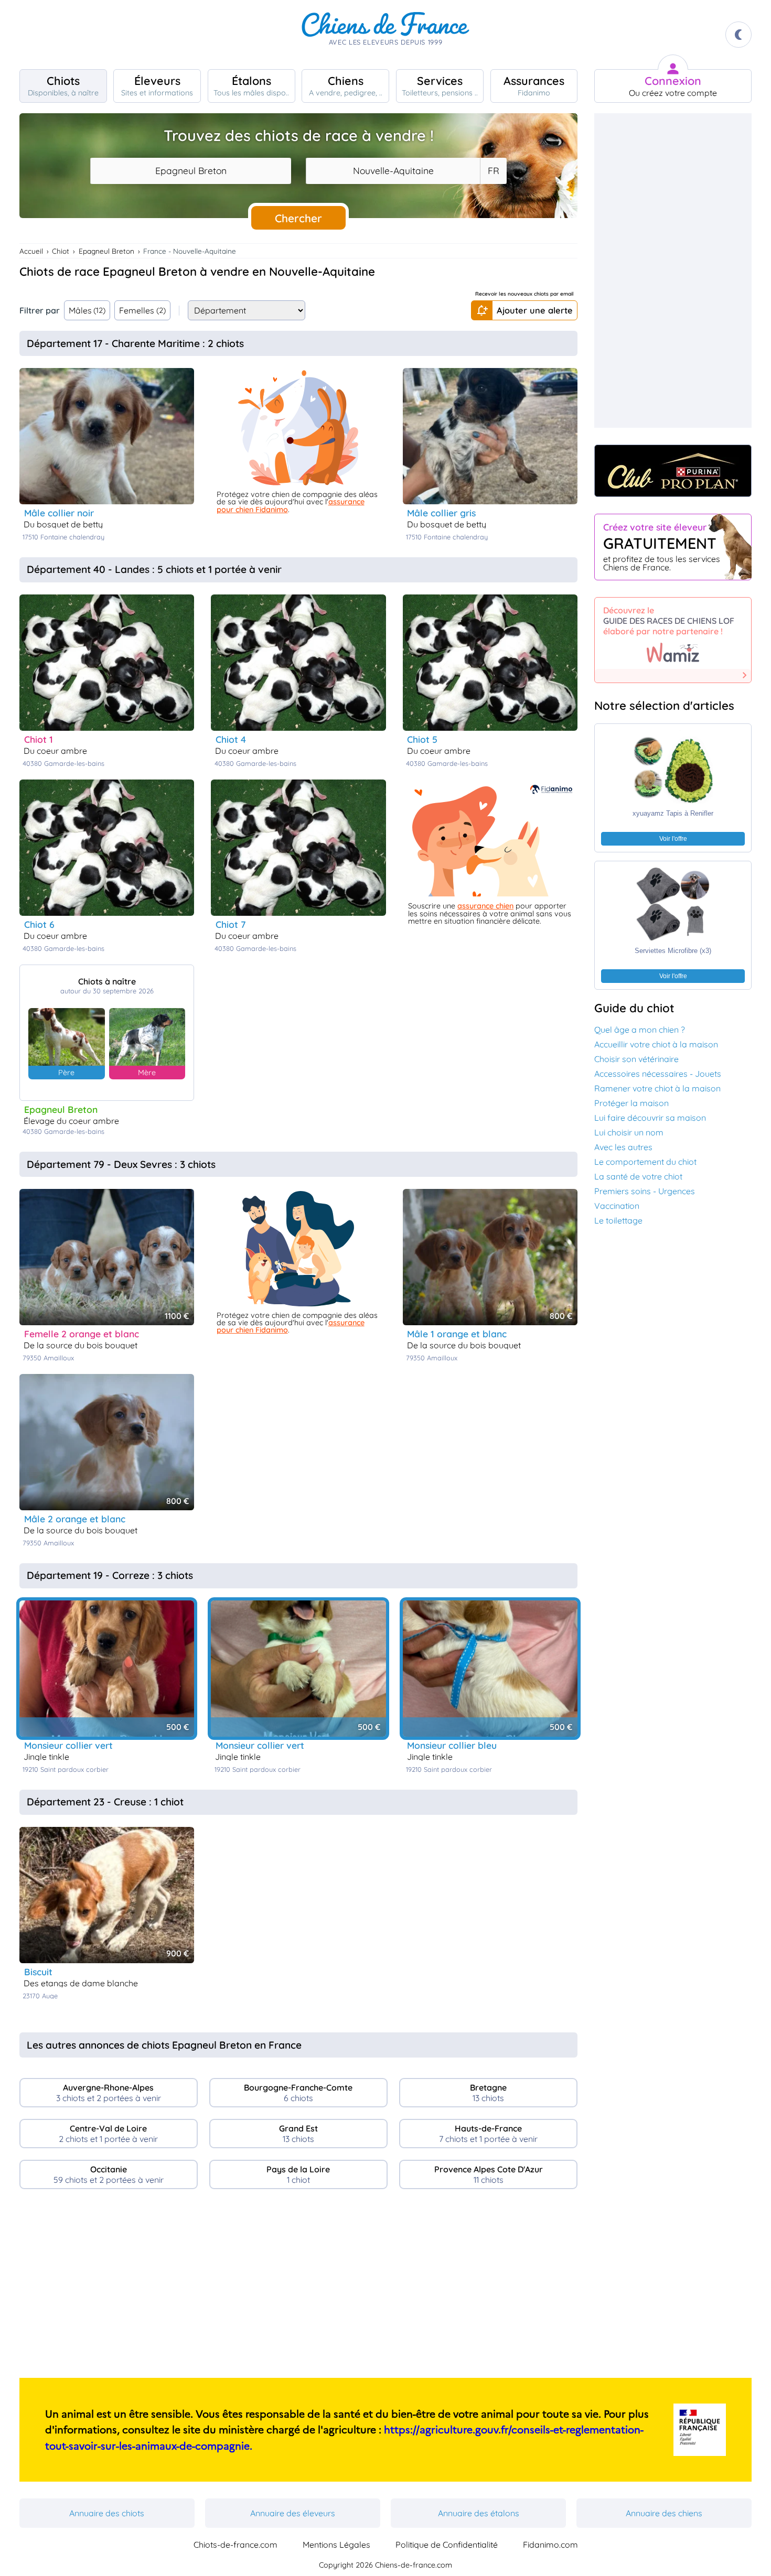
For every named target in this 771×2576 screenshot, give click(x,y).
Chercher (298, 218)
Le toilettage (618, 1220)
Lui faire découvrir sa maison (650, 1118)
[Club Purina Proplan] (673, 471)
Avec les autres (623, 1147)
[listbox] (493, 171)
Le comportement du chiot (645, 1162)
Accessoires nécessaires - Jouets (658, 1074)
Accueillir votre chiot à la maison (656, 1044)
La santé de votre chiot (638, 1176)
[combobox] (191, 171)
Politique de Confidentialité (447, 2545)
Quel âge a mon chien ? (640, 1030)
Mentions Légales (336, 2545)
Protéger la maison (631, 1103)
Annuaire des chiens (664, 2513)
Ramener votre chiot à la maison (657, 1088)
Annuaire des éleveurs (293, 2513)
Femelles (142, 310)
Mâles (87, 310)
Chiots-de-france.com (235, 2545)
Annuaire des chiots (107, 2513)
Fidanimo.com (550, 2545)
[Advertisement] (299, 2288)
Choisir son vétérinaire (636, 1059)
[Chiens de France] (385, 35)
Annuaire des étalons (479, 2513)
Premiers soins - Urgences (645, 1191)
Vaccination (617, 1206)
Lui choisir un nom (629, 1132)
